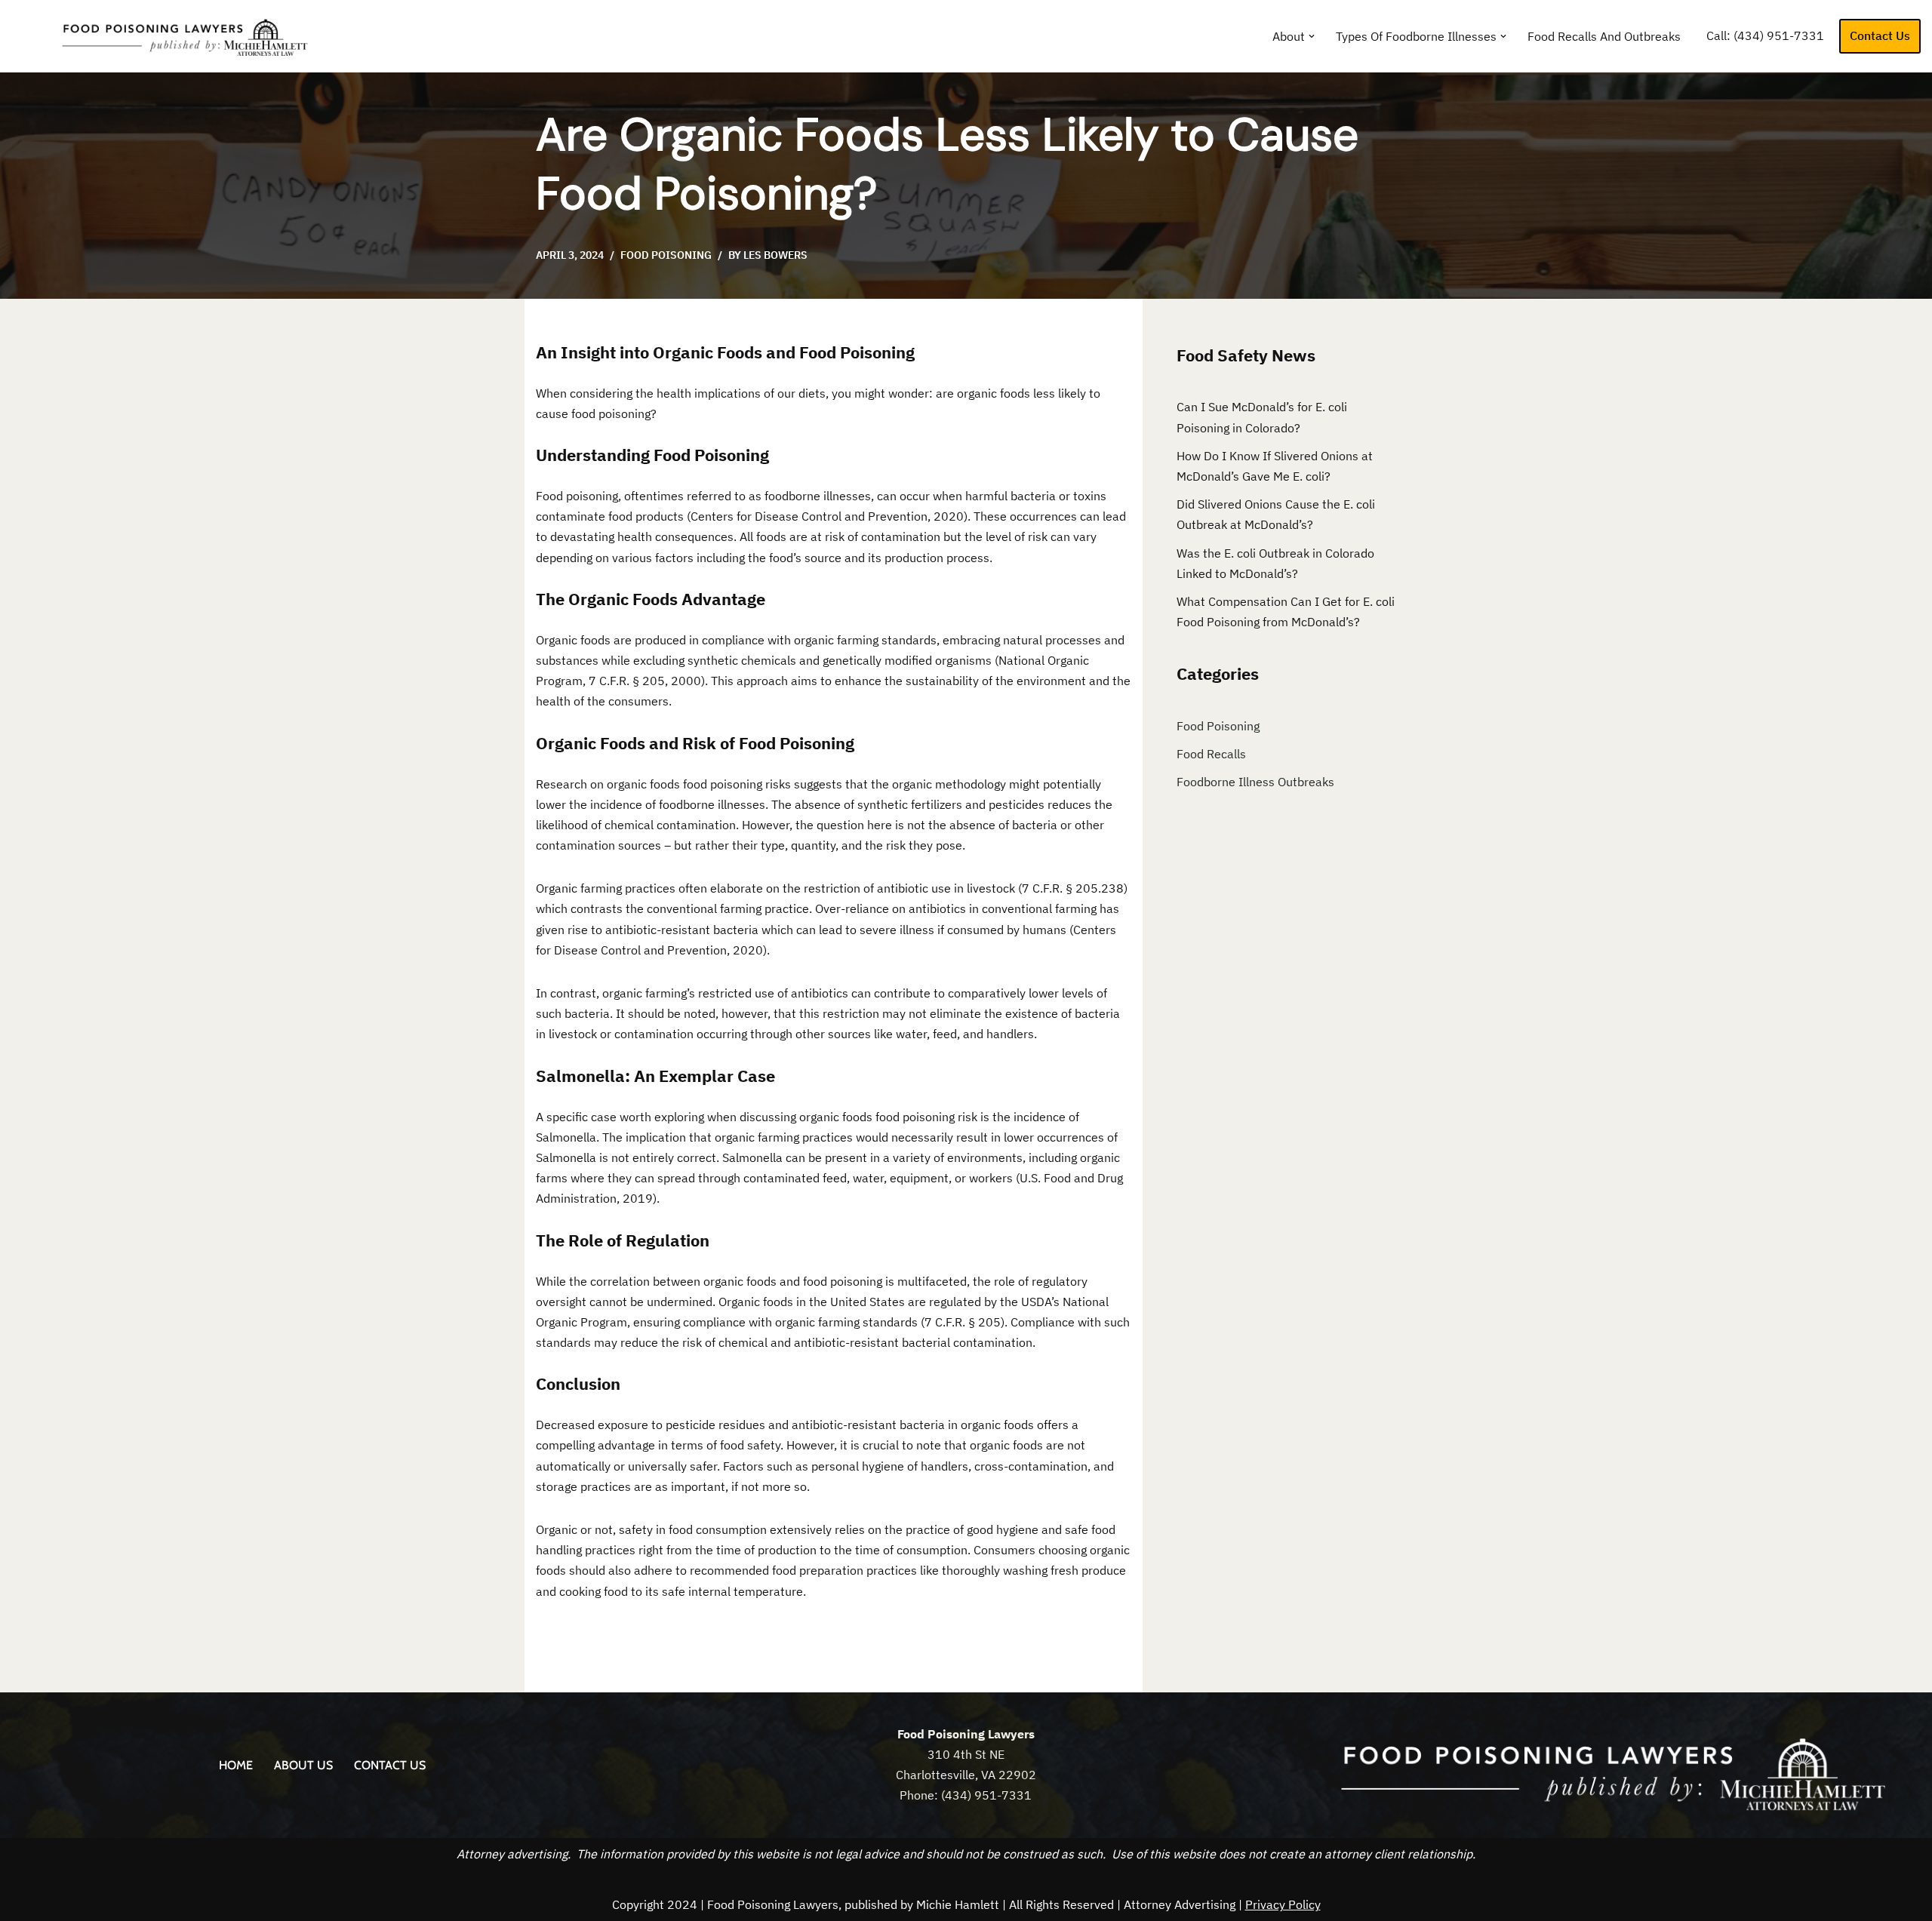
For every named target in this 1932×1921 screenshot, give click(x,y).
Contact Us (1880, 35)
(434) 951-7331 (1779, 35)
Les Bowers (775, 255)
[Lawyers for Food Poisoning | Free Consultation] (170, 36)
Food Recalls (1211, 754)
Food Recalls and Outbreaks (1604, 36)
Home (236, 1765)
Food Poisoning (666, 255)
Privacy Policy (1283, 1904)
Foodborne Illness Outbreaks (1255, 782)
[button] (1312, 36)
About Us (303, 1765)
